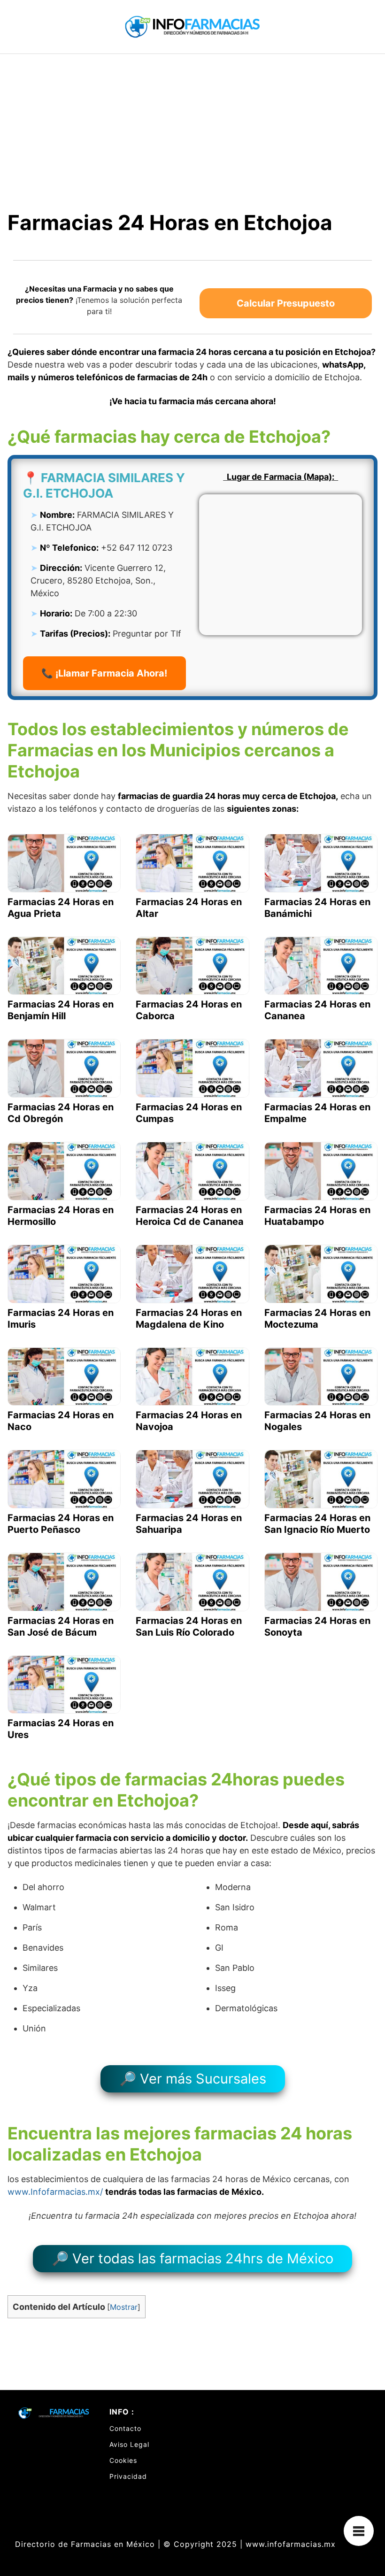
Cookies (123, 2460)
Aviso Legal (129, 2444)
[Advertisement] (192, 124)
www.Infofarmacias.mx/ (55, 2192)
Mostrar (124, 2307)
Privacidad (128, 2476)
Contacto (125, 2428)
